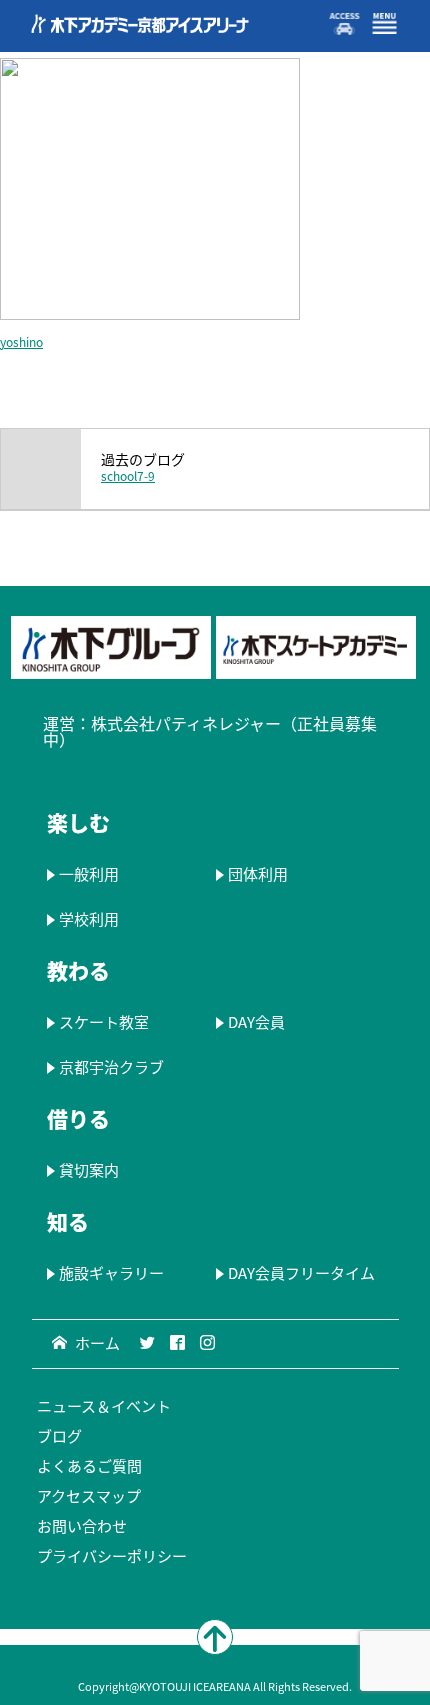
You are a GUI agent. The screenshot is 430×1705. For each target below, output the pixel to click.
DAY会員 (255, 1022)
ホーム (97, 1343)
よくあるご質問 (89, 1466)
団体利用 (257, 874)
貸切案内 (89, 1170)
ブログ (59, 1436)
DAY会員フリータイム (300, 1273)
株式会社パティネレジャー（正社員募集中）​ (210, 731)
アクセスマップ (89, 1496)
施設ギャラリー (111, 1273)
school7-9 (128, 476)
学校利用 (89, 919)
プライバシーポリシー (112, 1556)
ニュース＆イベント (104, 1406)
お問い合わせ (82, 1526)
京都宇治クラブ (111, 1067)
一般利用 (89, 874)
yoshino (21, 342)
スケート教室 (104, 1022)
